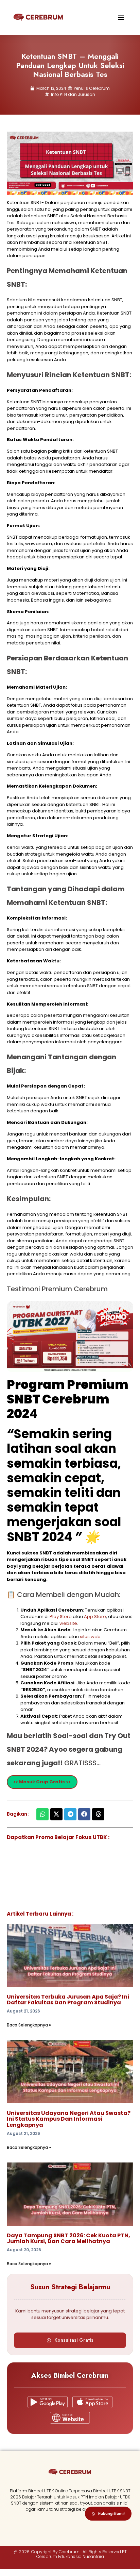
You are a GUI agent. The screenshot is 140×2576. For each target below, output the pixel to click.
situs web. (91, 1637)
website (68, 1623)
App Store (95, 1617)
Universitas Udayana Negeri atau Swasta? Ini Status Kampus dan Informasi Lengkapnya (69, 2119)
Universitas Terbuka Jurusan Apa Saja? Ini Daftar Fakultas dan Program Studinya (68, 2000)
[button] (121, 17)
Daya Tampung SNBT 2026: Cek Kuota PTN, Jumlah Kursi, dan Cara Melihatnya (68, 2238)
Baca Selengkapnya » (29, 2025)
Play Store (61, 1617)
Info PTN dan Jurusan (73, 94)
